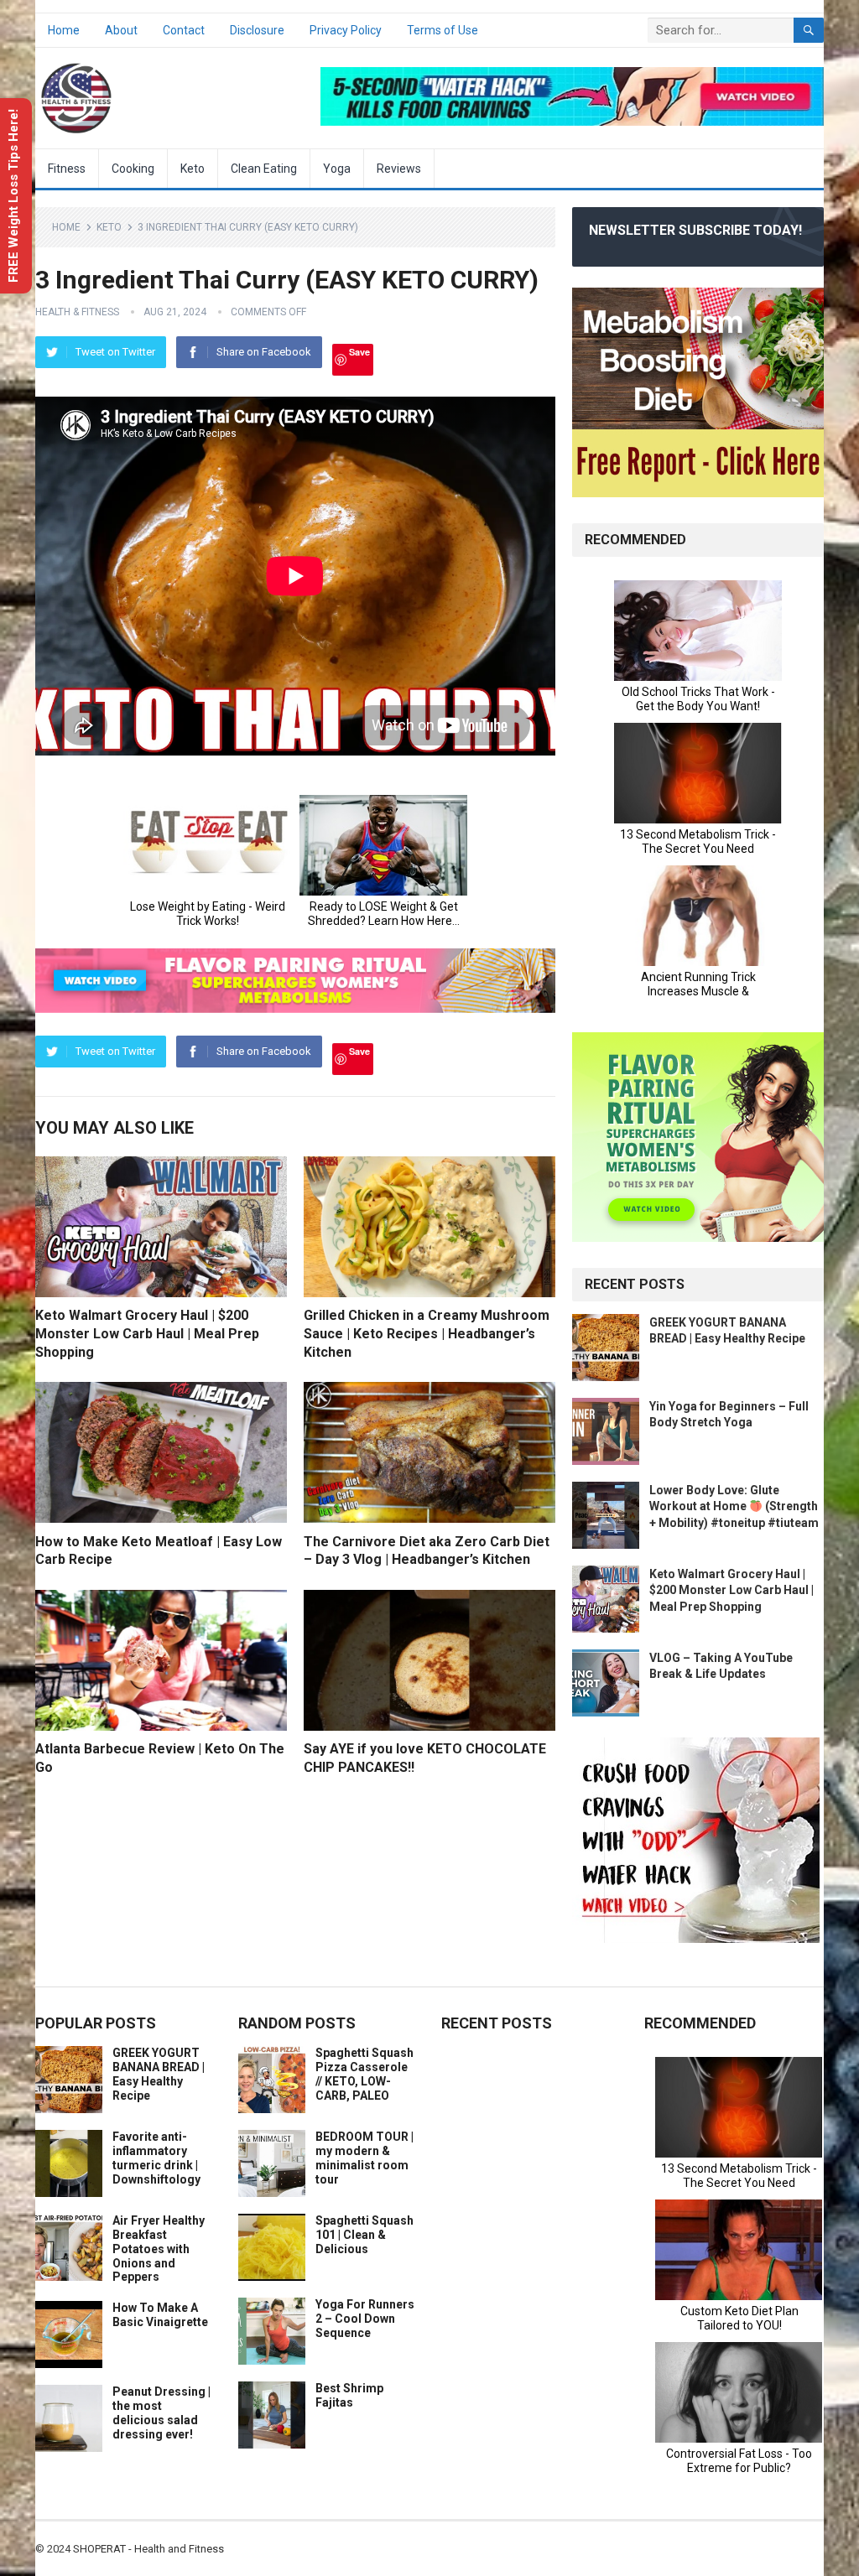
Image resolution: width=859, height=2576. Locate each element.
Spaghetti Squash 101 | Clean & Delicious (364, 2235)
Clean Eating (264, 169)
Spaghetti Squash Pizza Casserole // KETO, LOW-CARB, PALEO (364, 2074)
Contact (184, 30)
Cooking (133, 169)
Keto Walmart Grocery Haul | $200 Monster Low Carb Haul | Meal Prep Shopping (147, 1333)
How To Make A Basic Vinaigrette (160, 2315)
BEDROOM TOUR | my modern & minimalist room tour (364, 2158)
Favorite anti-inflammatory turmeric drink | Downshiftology (156, 2158)
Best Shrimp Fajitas (349, 2395)
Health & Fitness (77, 312)
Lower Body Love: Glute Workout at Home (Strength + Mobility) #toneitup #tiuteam (734, 1506)
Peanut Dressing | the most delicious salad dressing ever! (161, 2412)
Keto (193, 169)
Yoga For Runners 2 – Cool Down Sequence (365, 2319)
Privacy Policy (346, 30)
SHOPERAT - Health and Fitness (148, 2549)
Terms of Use (443, 30)
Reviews (399, 169)
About (121, 30)
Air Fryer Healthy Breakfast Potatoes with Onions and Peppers (159, 2249)
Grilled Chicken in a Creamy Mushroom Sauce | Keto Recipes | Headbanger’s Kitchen (427, 1333)
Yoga (337, 169)
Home (64, 30)
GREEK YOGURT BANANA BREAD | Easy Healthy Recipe (159, 2074)
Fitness (67, 169)
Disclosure (257, 30)
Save (359, 352)
